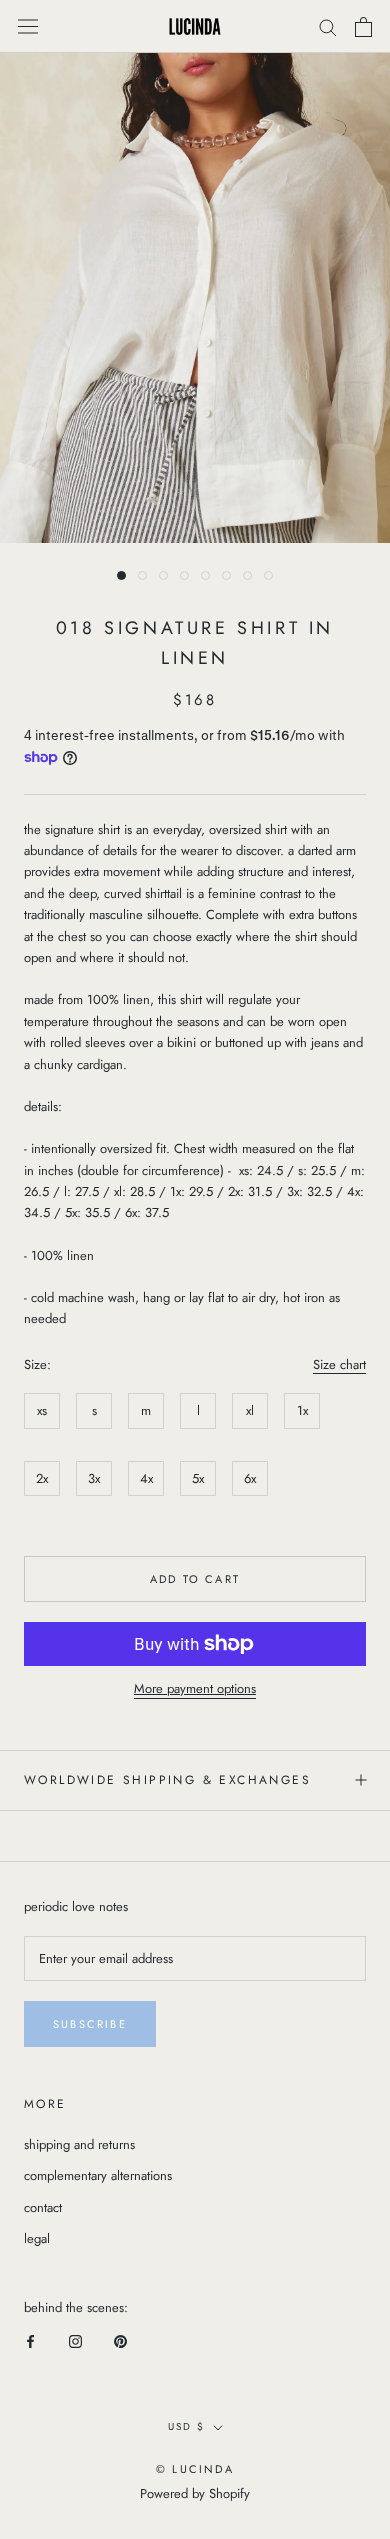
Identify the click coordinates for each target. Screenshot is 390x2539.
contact (43, 2207)
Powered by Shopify (195, 2493)
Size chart (339, 1364)
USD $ (186, 2426)
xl (250, 1410)
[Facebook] (30, 2339)
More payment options (195, 1688)
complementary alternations (98, 2175)
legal (37, 2238)
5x (198, 1478)
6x (250, 1478)
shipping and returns (79, 2144)
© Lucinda (195, 2469)
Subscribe (90, 2024)
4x (146, 1478)
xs (42, 1410)
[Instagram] (75, 2339)
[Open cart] (363, 27)
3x (94, 1478)
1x (302, 1410)
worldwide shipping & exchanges (167, 1780)
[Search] (328, 26)
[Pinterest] (120, 2339)
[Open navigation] (28, 27)
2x (42, 1478)
